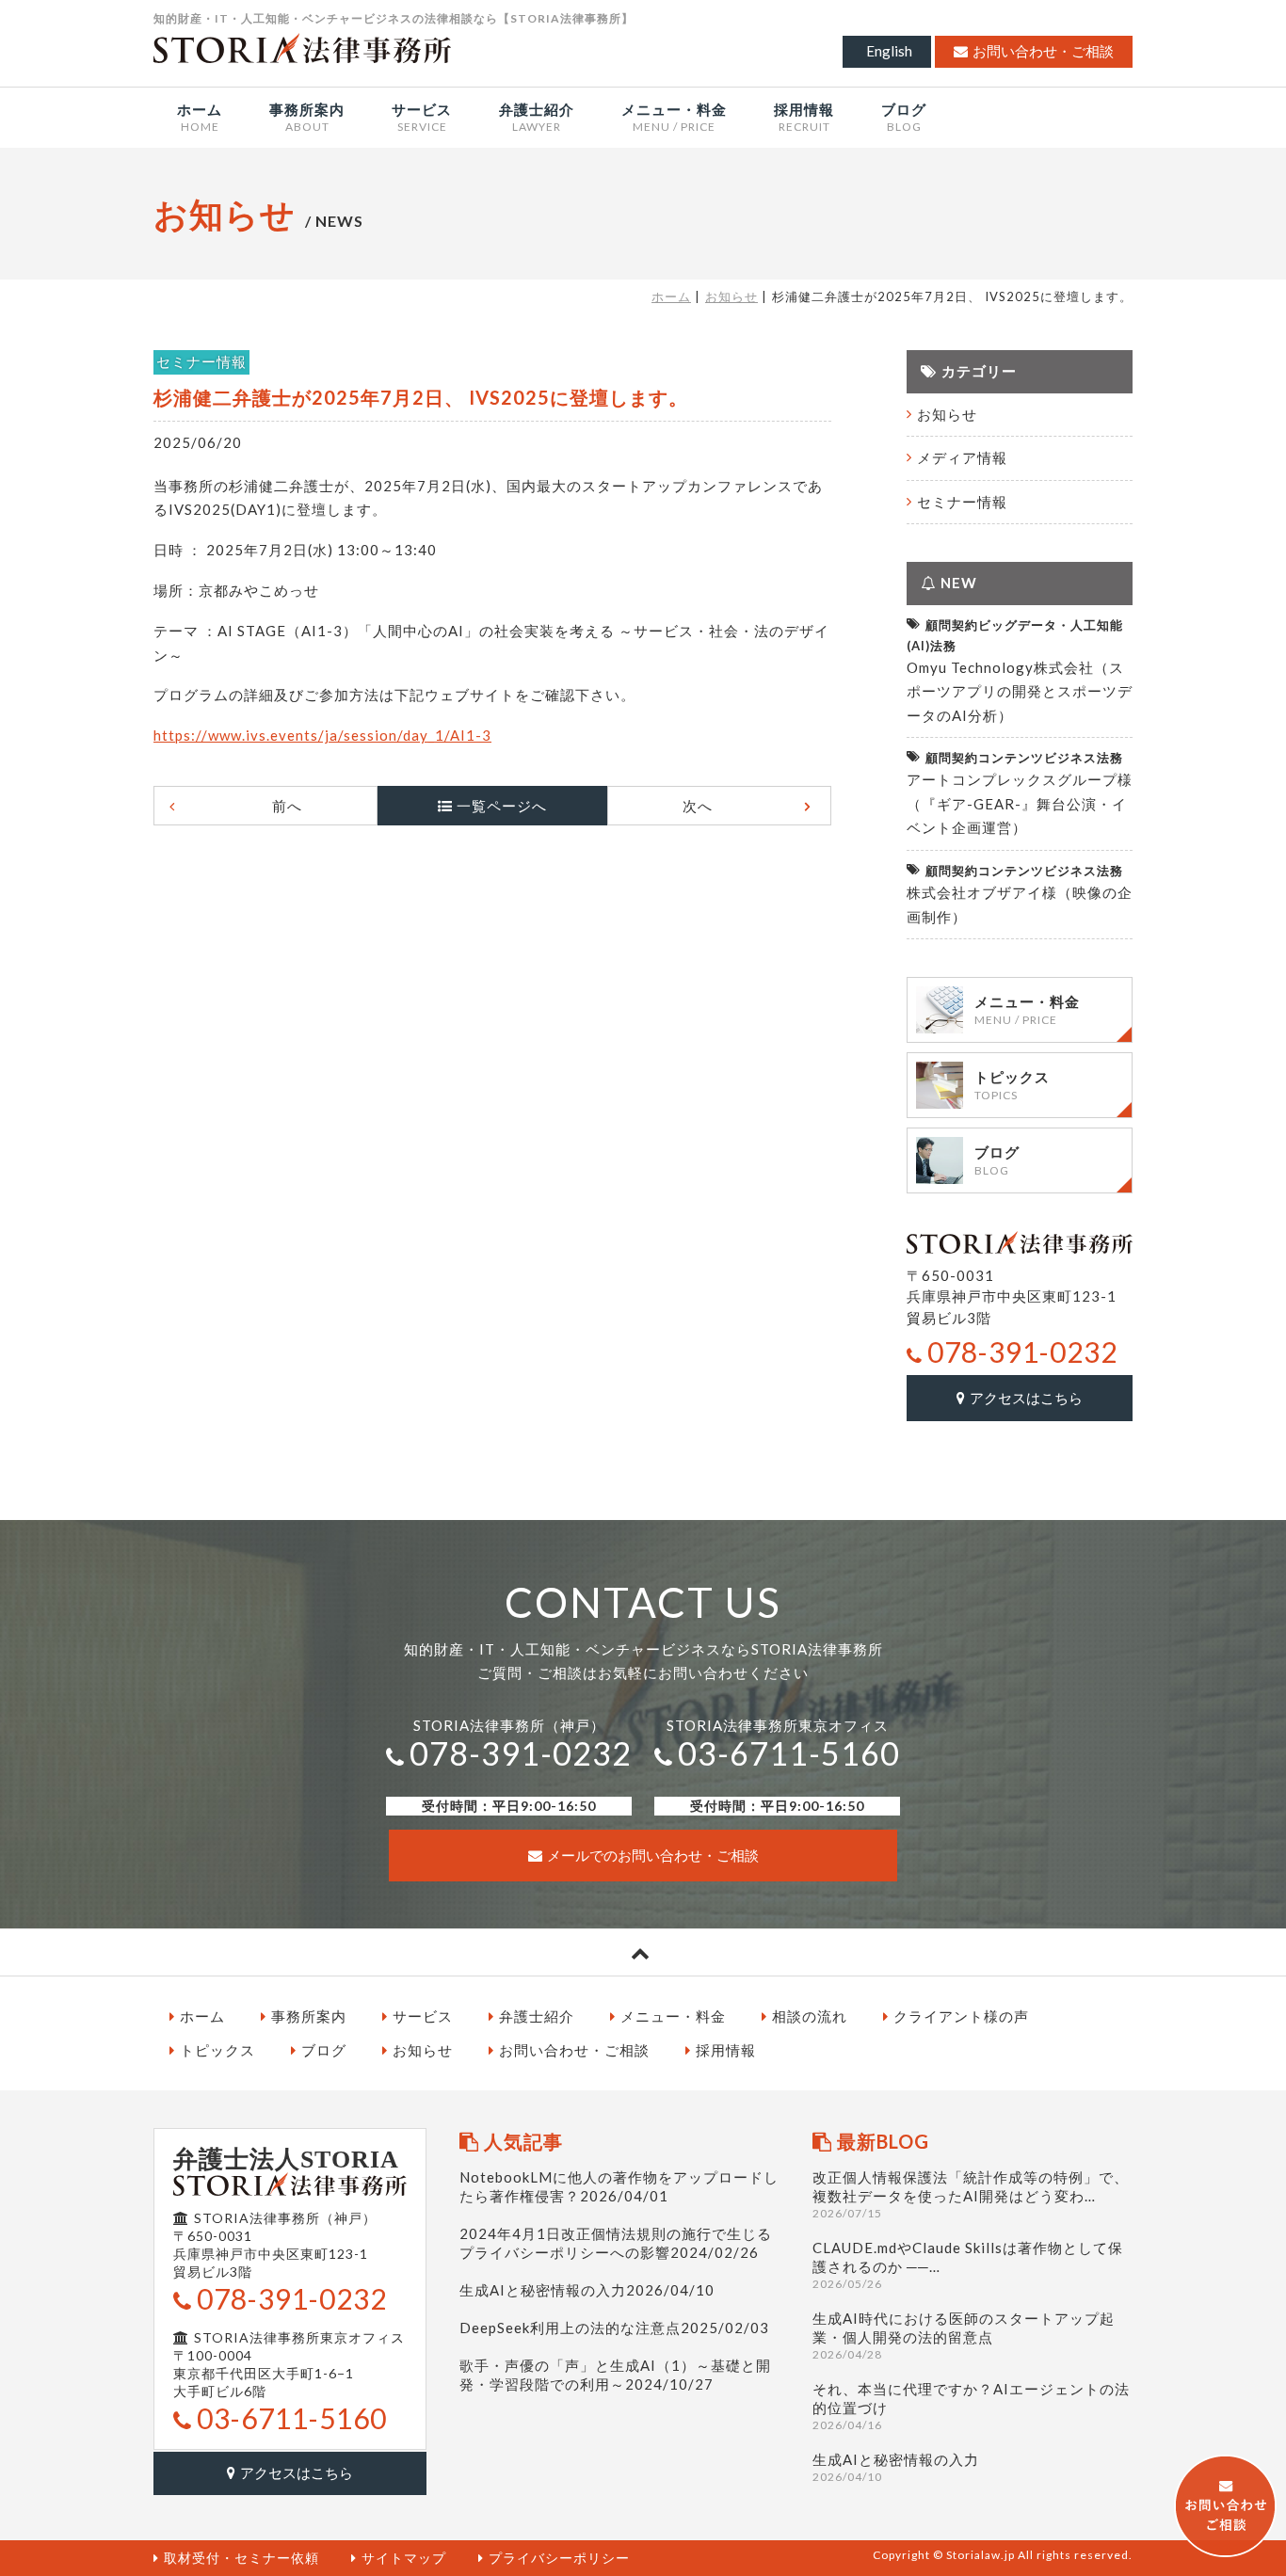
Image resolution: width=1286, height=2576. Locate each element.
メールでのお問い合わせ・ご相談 (653, 1855)
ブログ (324, 2050)
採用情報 (726, 2050)
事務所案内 (309, 2016)
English (889, 51)
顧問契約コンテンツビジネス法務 (1024, 758)
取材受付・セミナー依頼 (241, 2558)
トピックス (217, 2050)
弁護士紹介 (537, 2016)
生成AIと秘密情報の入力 (896, 2467)
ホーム (671, 296)
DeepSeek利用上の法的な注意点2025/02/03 (614, 2328)
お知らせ (731, 296)
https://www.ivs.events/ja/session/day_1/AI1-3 (322, 735)
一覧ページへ (502, 806)
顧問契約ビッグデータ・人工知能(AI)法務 (1015, 635)
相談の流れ (810, 2016)
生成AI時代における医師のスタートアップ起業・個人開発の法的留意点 (964, 2336)
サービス (423, 2016)
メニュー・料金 (673, 2016)
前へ (287, 806)
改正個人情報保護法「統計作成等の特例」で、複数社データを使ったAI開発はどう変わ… (971, 2194)
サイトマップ (404, 2558)
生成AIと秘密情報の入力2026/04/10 (587, 2290)
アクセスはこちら (1026, 1398)
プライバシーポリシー (559, 2558)
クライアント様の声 (961, 2016)
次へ (698, 806)
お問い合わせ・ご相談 (1043, 51)
